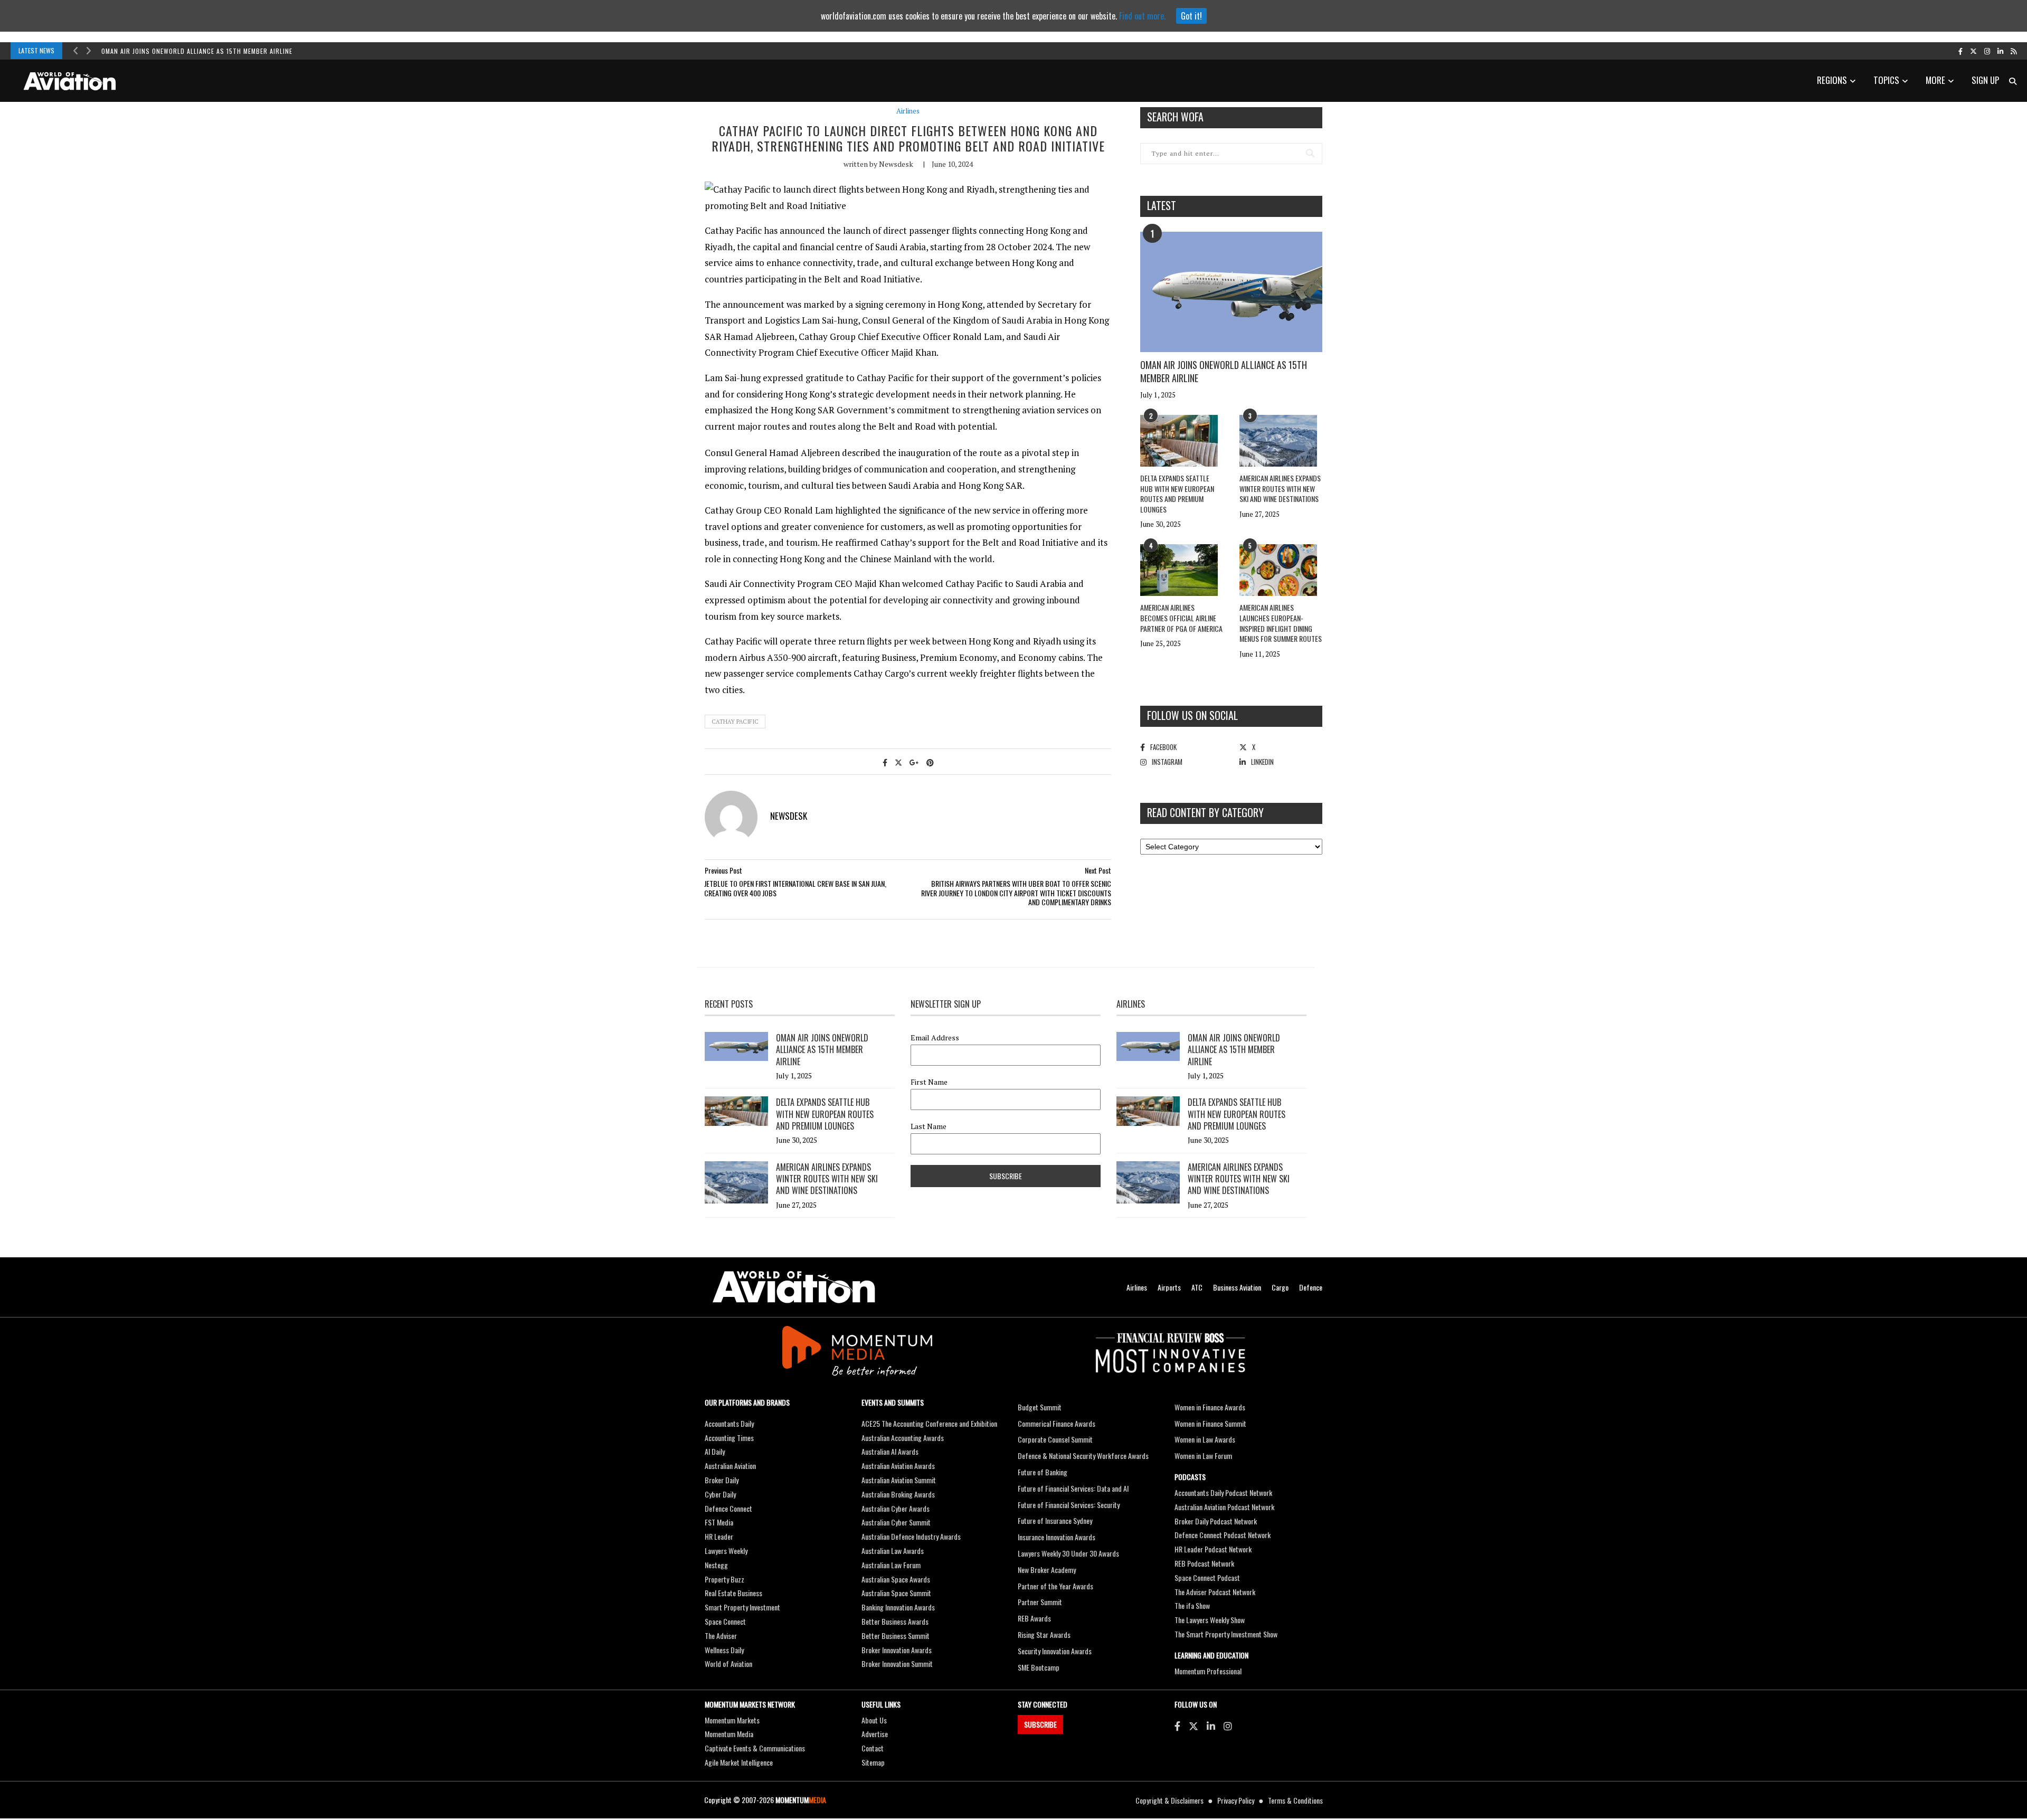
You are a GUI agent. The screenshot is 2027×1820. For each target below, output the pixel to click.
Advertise (875, 1734)
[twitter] (1973, 51)
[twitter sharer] (898, 762)
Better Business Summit (896, 1636)
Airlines (908, 111)
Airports (1169, 1287)
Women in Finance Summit (1210, 1423)
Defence (1311, 1287)
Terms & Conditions (1295, 1800)
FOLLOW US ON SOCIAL (1192, 715)
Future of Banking (1043, 1472)
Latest (1162, 205)
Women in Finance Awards (1210, 1407)
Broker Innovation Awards (897, 1650)
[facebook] (1960, 51)
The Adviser (721, 1636)
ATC (1197, 1287)
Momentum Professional (1208, 1671)
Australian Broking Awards (898, 1494)
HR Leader (719, 1536)
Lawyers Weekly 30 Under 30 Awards (1068, 1553)
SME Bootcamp (1039, 1667)
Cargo (1280, 1287)
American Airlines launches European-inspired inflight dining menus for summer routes (1281, 623)
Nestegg (716, 1565)
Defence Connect (728, 1508)
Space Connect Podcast (1207, 1577)
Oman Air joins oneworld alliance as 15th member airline (197, 51)
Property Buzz (724, 1579)
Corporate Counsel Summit (1055, 1439)
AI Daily (715, 1451)
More (1935, 80)
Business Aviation (1237, 1287)
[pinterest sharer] (930, 762)
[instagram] (1987, 51)
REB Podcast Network (1204, 1563)
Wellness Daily (724, 1650)
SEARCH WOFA (1175, 117)
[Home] (794, 1287)
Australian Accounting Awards (903, 1438)
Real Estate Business (733, 1593)
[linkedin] (2000, 51)
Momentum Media (729, 1734)
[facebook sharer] (885, 762)
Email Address (935, 1038)
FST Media (719, 1522)
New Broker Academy (1047, 1570)
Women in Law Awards (1205, 1439)
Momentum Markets (732, 1720)
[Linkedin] (1211, 1726)
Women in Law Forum (1203, 1456)
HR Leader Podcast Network (1213, 1549)
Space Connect (725, 1621)
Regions (1832, 80)
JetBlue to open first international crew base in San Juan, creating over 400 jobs (795, 888)
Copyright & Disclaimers (1169, 1800)
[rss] (2014, 51)
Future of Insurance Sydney (1055, 1520)
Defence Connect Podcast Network (1223, 1535)
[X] (1194, 1726)
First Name (929, 1082)
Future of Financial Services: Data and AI (1073, 1488)
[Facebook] (1177, 1726)
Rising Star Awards (1044, 1634)
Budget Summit (1040, 1407)
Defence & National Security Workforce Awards (1083, 1456)
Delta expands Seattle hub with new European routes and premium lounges (1177, 494)
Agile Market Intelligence (739, 1762)
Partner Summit (1040, 1602)
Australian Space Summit (896, 1593)
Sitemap (873, 1762)
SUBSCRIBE (1040, 1724)
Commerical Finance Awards (1057, 1423)
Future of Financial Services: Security (1069, 1505)
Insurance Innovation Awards (1057, 1537)
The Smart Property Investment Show (1226, 1634)
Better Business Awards (895, 1621)
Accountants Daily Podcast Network (1223, 1492)
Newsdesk (896, 164)
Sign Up (1985, 80)
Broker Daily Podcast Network (1216, 1521)
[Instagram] (1228, 1726)
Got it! (1191, 16)
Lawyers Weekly (726, 1551)
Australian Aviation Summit (899, 1480)
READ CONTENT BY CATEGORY (1205, 812)
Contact (873, 1748)
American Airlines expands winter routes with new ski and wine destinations (1280, 488)
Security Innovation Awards (1055, 1651)
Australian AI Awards (890, 1451)
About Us (874, 1720)
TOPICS (1886, 80)
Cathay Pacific (735, 722)
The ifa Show (1192, 1605)
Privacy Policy (1236, 1800)
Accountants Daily (729, 1423)
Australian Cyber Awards (896, 1508)
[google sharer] (914, 762)
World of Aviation (728, 1663)
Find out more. (1142, 16)
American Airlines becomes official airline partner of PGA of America (1181, 618)
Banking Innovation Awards (898, 1607)
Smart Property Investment (742, 1607)
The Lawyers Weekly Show (1210, 1620)
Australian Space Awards (896, 1579)
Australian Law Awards (893, 1551)
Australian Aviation (730, 1466)
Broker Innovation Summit (897, 1663)
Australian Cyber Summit (896, 1522)
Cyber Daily (720, 1494)
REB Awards (1034, 1618)
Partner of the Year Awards (1055, 1586)
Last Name (929, 1126)
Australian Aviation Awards (898, 1466)
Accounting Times (729, 1438)
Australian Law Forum (891, 1565)
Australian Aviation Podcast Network (1224, 1507)
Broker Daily (722, 1480)
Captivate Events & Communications (755, 1748)
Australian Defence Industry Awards (911, 1536)
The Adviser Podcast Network (1215, 1592)
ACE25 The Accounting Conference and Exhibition (929, 1423)
